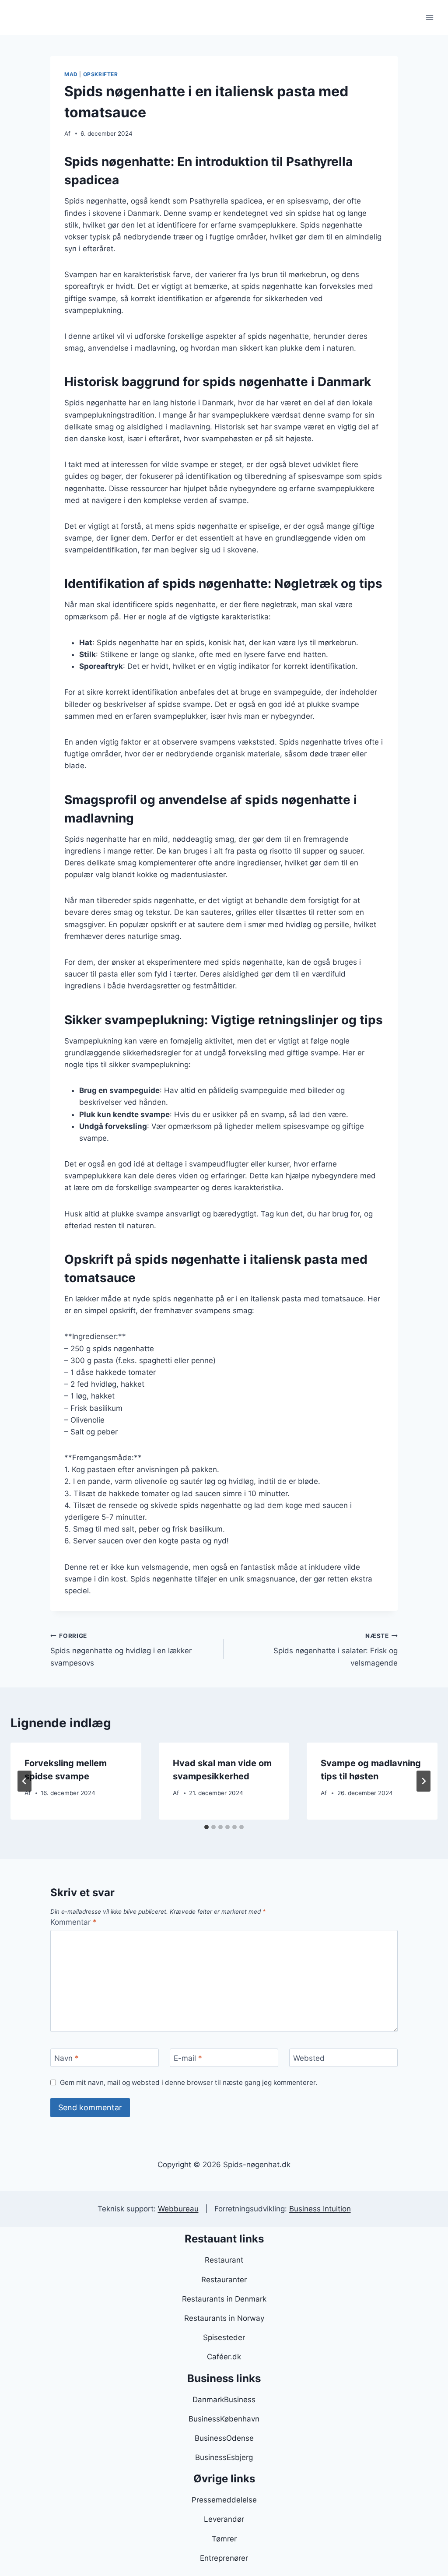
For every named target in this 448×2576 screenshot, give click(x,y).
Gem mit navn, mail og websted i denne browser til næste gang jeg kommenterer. (189, 2082)
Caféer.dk (224, 2357)
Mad (71, 74)
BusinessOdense (224, 2438)
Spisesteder (224, 2337)
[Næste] (423, 1781)
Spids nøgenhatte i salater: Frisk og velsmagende (336, 1650)
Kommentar (73, 1922)
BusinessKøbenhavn (224, 2419)
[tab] (206, 1827)
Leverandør (224, 2519)
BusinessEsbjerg (224, 2457)
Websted (309, 2058)
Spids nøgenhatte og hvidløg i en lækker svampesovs (121, 1650)
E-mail (188, 2058)
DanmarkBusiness (224, 2400)
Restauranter (224, 2280)
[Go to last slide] (24, 1781)
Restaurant (224, 2260)
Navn (66, 2058)
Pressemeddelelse (224, 2500)
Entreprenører (224, 2558)
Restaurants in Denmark (224, 2299)
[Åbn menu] (429, 17)
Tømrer (224, 2539)
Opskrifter (101, 74)
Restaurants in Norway (224, 2318)
